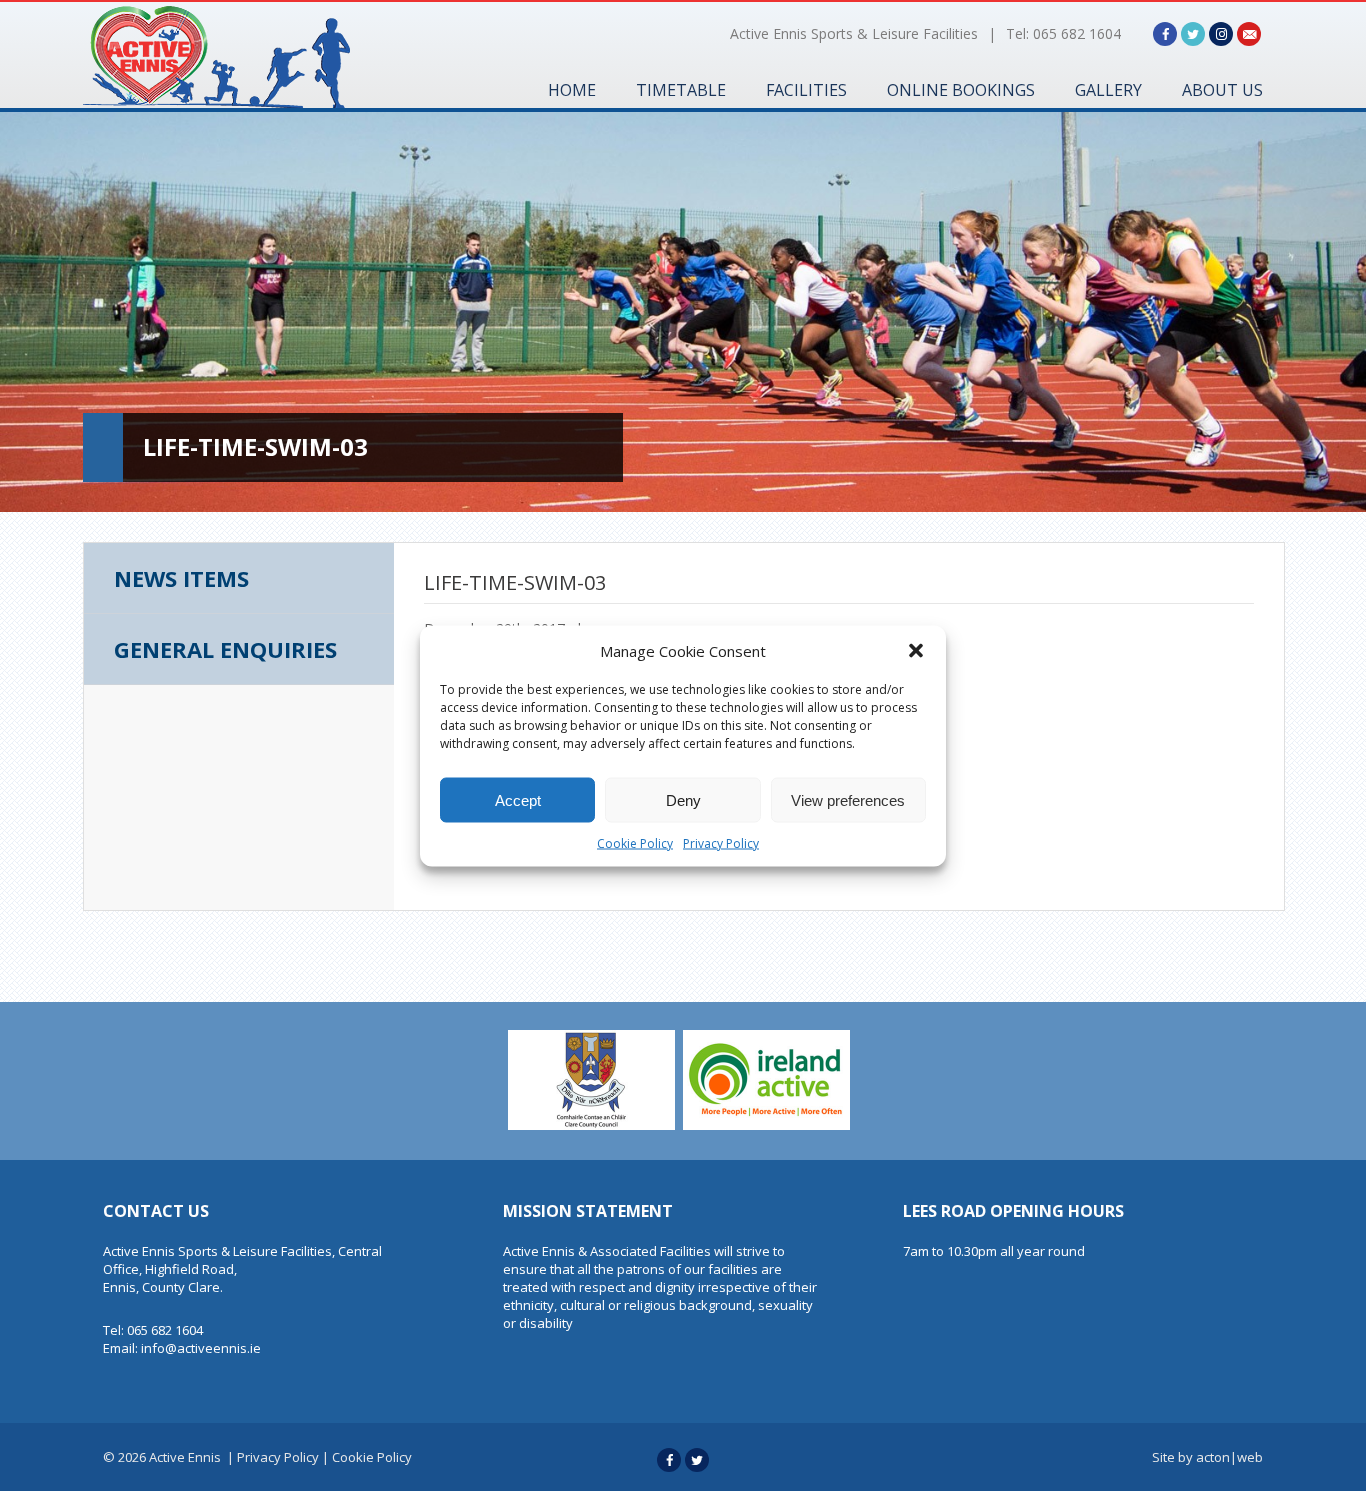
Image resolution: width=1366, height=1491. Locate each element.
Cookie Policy (635, 842)
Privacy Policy (721, 842)
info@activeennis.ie (201, 1348)
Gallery (1108, 90)
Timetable (681, 90)
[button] (916, 650)
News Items (181, 578)
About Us (1222, 90)
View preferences (848, 799)
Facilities (806, 90)
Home (572, 90)
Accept (518, 799)
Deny (683, 799)
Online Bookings (961, 90)
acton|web (1229, 1457)
